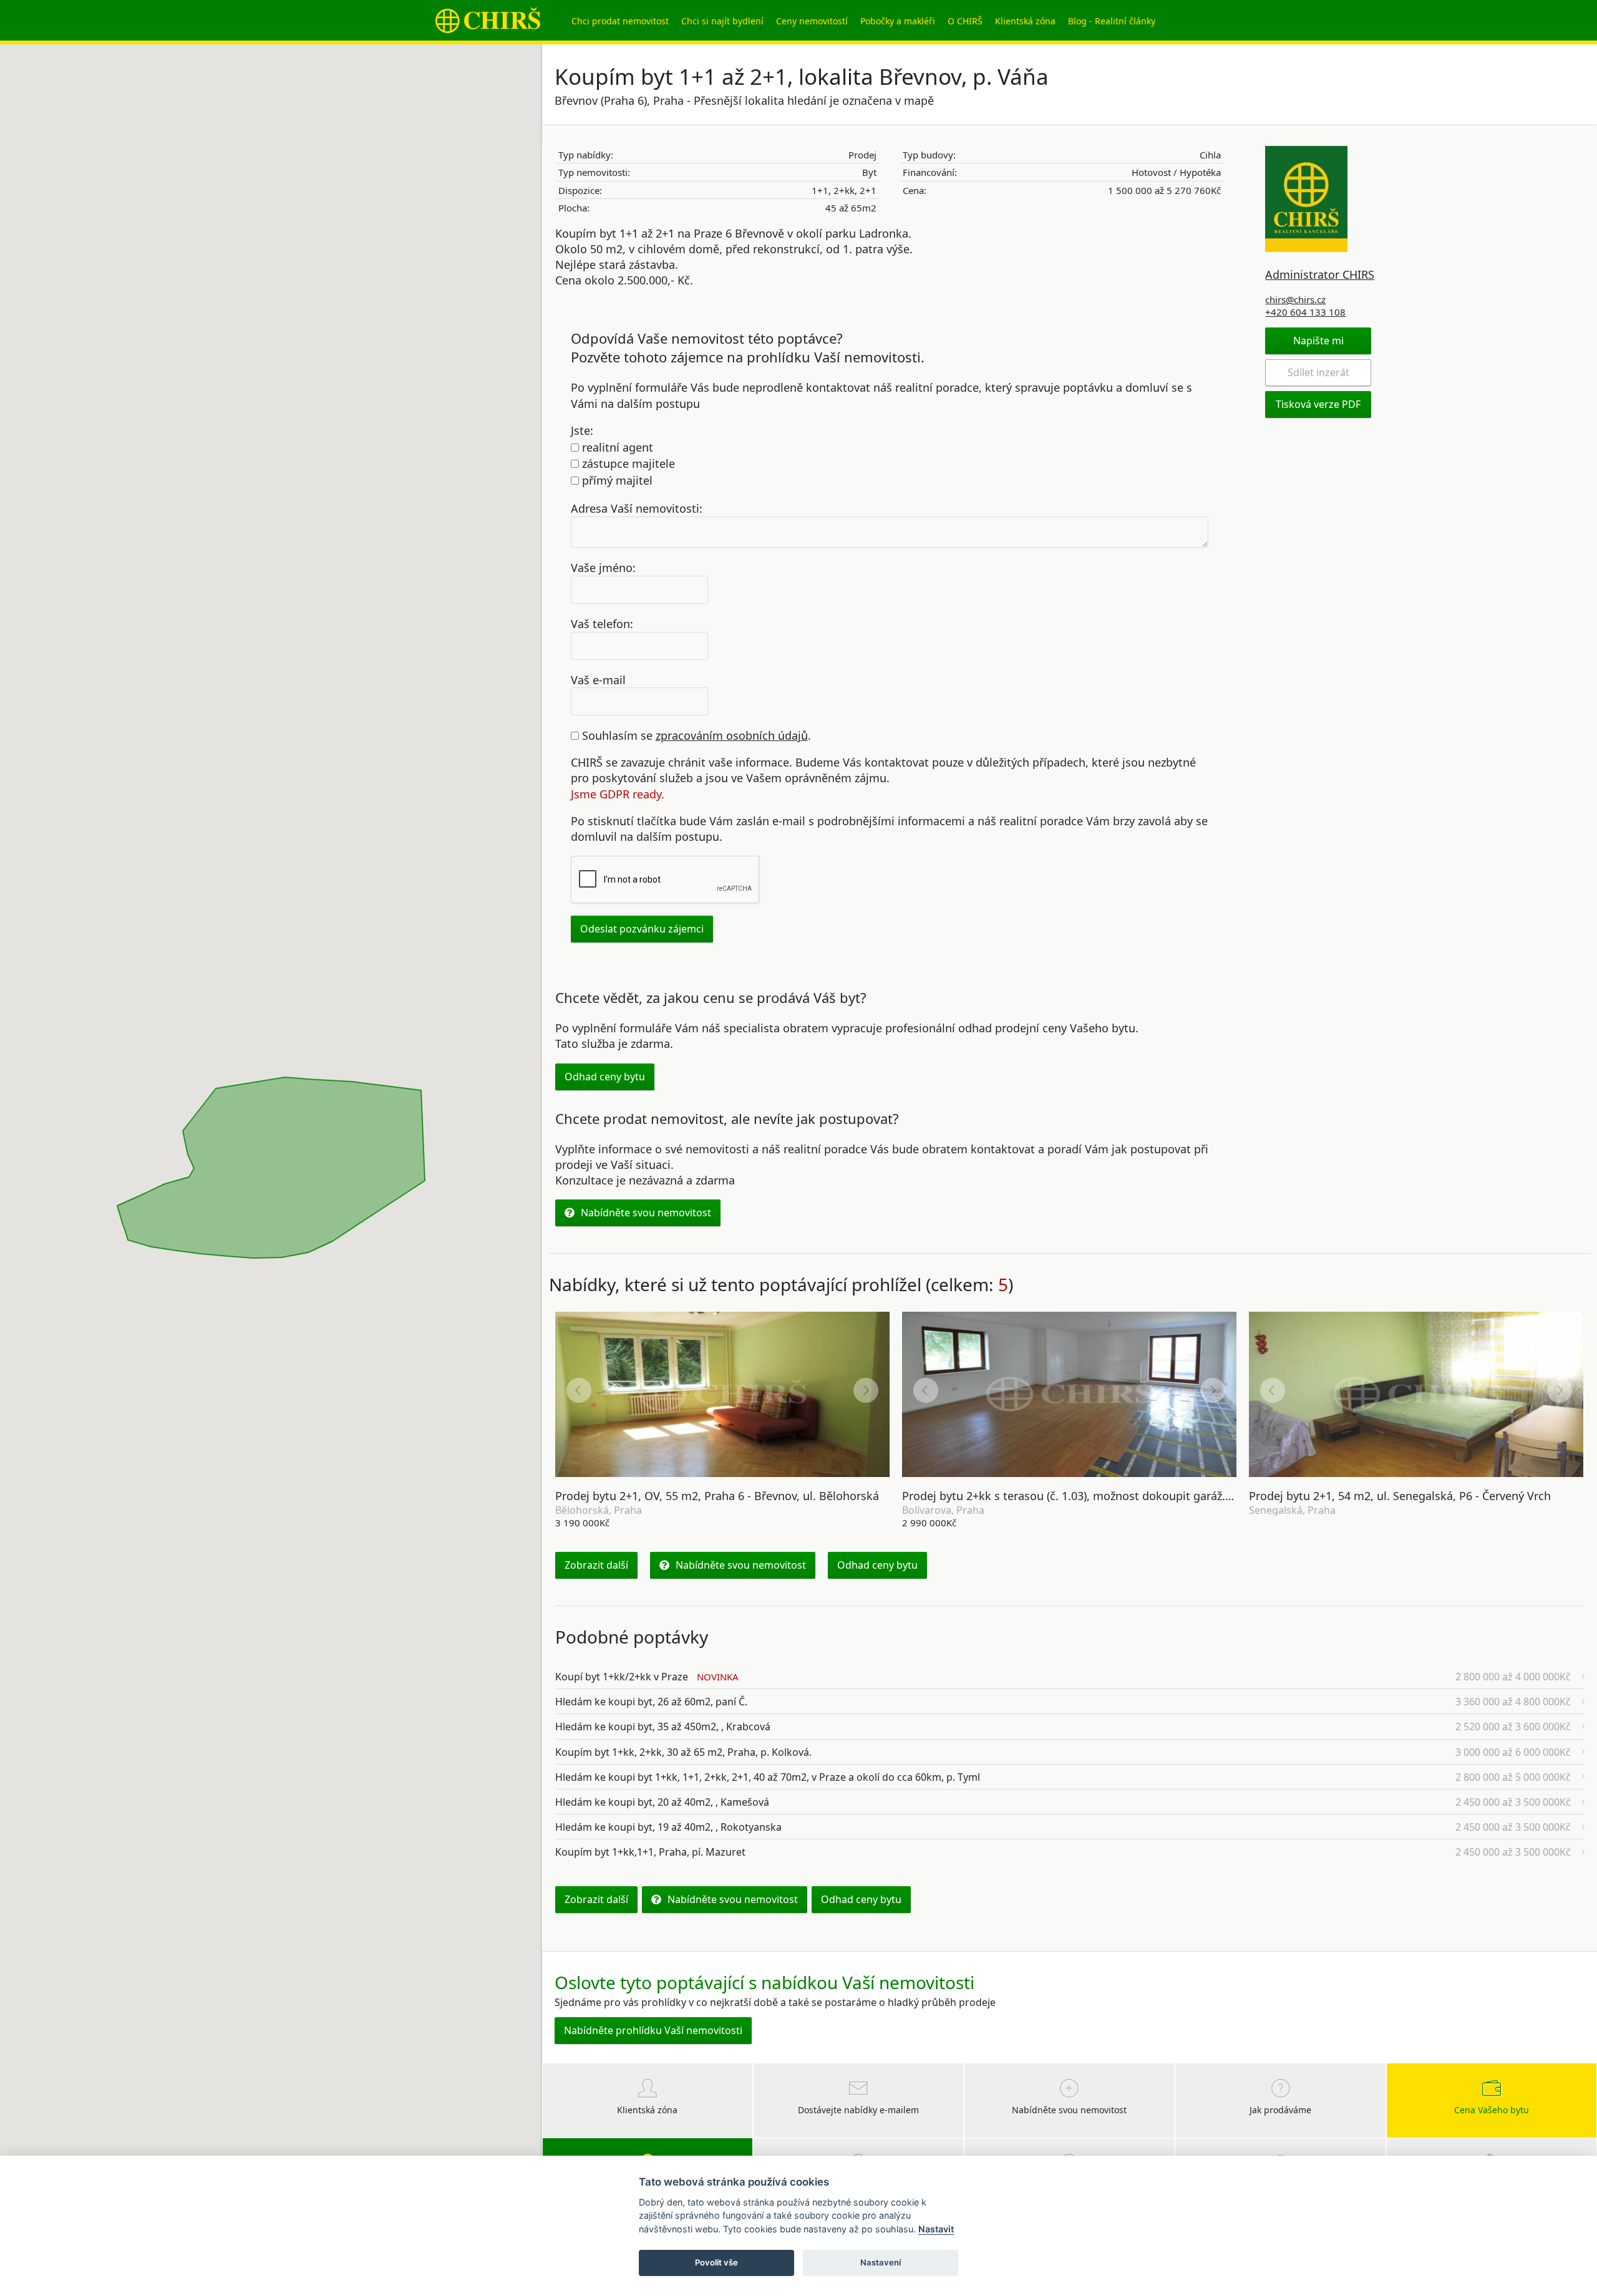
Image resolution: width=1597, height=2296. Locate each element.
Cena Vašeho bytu (1492, 2110)
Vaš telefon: (602, 623)
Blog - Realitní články (1112, 21)
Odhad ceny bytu (605, 1077)
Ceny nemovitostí (812, 21)
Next (866, 1390)
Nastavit (936, 2229)
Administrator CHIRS (1320, 274)
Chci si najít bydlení (722, 21)
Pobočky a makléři (898, 21)
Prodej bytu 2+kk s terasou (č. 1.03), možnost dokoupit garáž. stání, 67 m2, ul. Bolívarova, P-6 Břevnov (1171, 1496)
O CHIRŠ (965, 21)
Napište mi (1318, 341)
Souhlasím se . (695, 735)
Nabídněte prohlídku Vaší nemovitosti (653, 2030)
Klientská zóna (1025, 21)
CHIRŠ (488, 20)
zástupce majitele (627, 463)
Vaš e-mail (598, 679)
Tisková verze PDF (1318, 404)
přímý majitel (616, 480)
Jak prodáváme (1280, 2110)
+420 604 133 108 (1305, 312)
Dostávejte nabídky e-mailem (858, 2110)
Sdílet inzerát (1318, 372)
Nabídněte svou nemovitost (646, 1213)
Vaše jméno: (603, 568)
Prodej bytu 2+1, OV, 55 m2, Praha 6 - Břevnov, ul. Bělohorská (717, 1496)
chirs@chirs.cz (1295, 299)
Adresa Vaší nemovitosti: (637, 508)
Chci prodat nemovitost (620, 21)
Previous (579, 1390)
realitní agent (616, 447)
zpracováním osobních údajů (732, 735)
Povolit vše (716, 2262)
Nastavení (881, 2262)
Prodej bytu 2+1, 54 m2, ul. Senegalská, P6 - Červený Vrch (1400, 1496)
